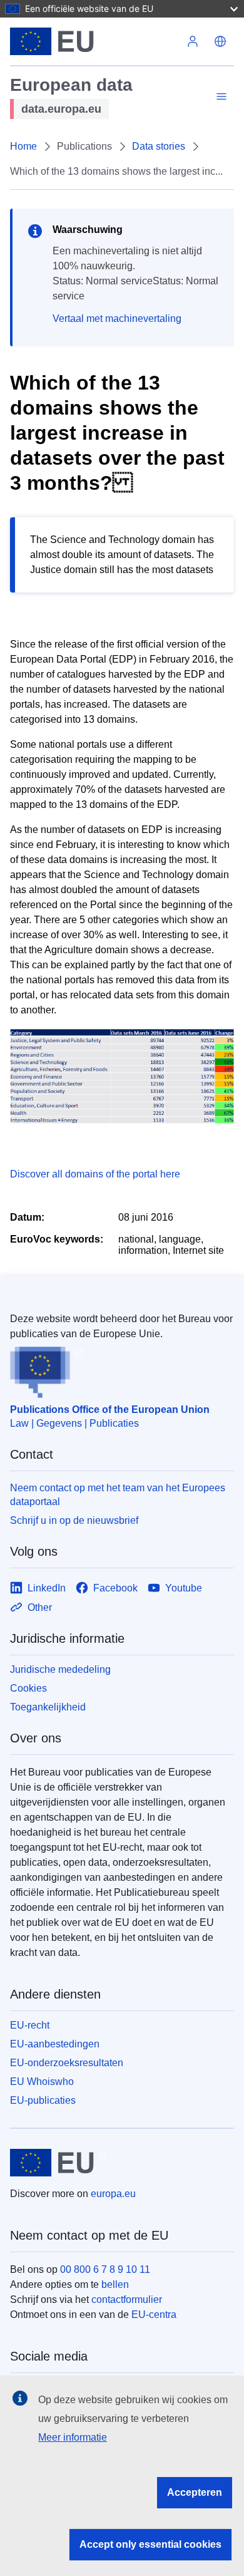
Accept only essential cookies (150, 2544)
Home (23, 146)
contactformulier (127, 2299)
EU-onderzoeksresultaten (67, 2063)
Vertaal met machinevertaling (117, 318)
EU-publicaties (43, 2100)
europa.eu (113, 2194)
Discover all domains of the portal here (95, 1174)
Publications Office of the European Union (110, 1410)
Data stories (159, 146)
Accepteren (195, 2492)
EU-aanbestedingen (55, 2044)
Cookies (28, 1688)
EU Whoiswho (42, 2082)
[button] (220, 41)
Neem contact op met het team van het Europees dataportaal (118, 1495)
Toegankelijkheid (48, 1707)
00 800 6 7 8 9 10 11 (105, 2269)
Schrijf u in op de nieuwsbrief (74, 1520)
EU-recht (30, 2025)
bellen (115, 2284)
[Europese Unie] (94, 41)
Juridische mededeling (60, 1669)
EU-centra (154, 2315)
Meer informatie (73, 2437)
